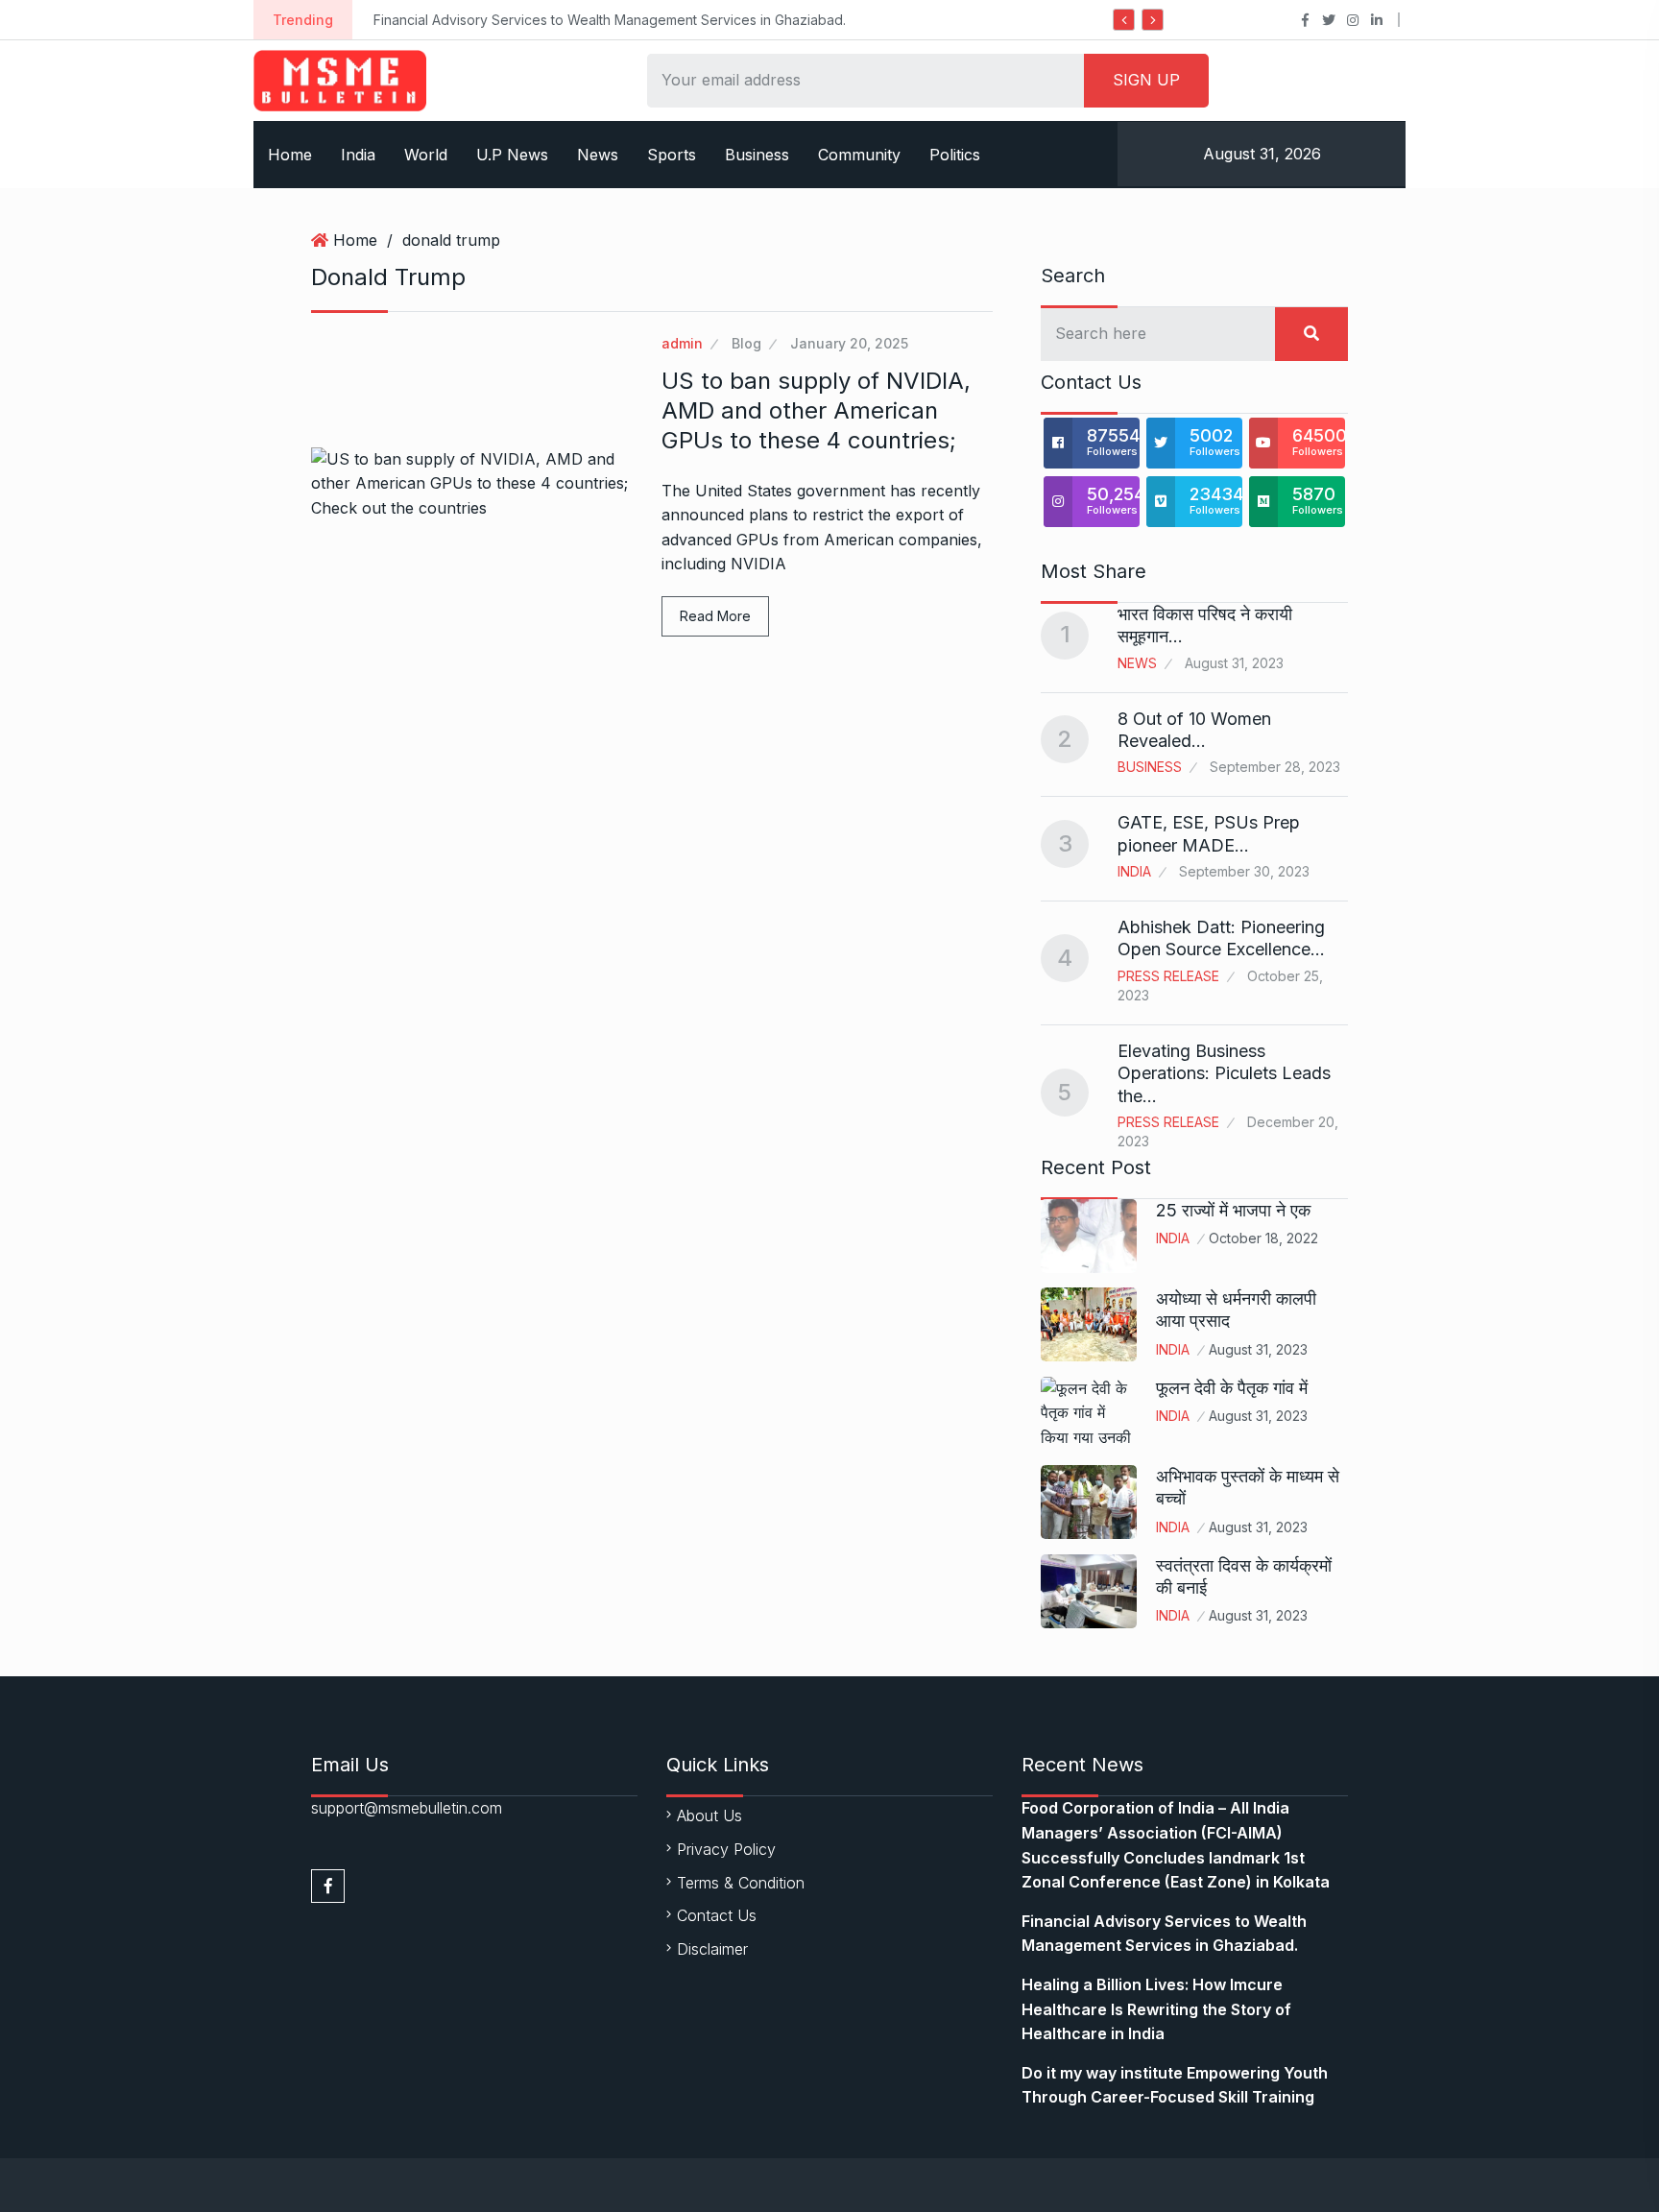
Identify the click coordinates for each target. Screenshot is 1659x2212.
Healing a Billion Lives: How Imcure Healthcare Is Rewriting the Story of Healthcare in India (1156, 2009)
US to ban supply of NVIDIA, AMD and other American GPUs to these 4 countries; (816, 410)
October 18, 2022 (1263, 1238)
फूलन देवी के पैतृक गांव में (1232, 1388)
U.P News (512, 155)
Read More (715, 616)
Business (757, 155)
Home (290, 155)
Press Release (1168, 976)
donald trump (451, 240)
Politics (955, 155)
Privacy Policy (726, 1849)
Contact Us (717, 1915)
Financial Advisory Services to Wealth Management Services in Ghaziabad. (610, 20)
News (598, 155)
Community (859, 155)
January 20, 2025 (849, 343)
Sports (672, 155)
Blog (746, 343)
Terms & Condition (741, 1883)
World (426, 155)
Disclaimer (712, 1949)
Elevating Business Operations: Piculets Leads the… (1224, 1073)
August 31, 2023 (1258, 1349)
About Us (709, 1815)
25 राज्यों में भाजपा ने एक (1233, 1210)
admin (682, 343)
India (358, 155)
